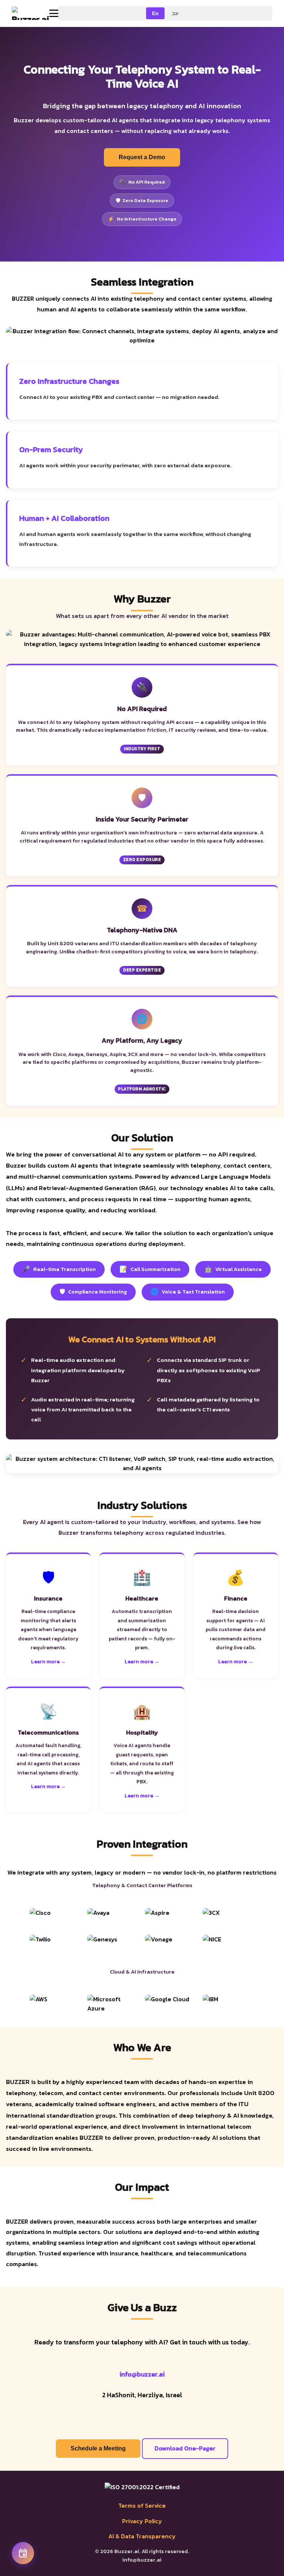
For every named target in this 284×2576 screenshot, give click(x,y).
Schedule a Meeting (98, 2448)
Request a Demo (142, 157)
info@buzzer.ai (142, 2374)
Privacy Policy (142, 2521)
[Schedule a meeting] (23, 2553)
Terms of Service (142, 2505)
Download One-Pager (185, 2448)
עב (175, 13)
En (155, 13)
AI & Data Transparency (142, 2536)
